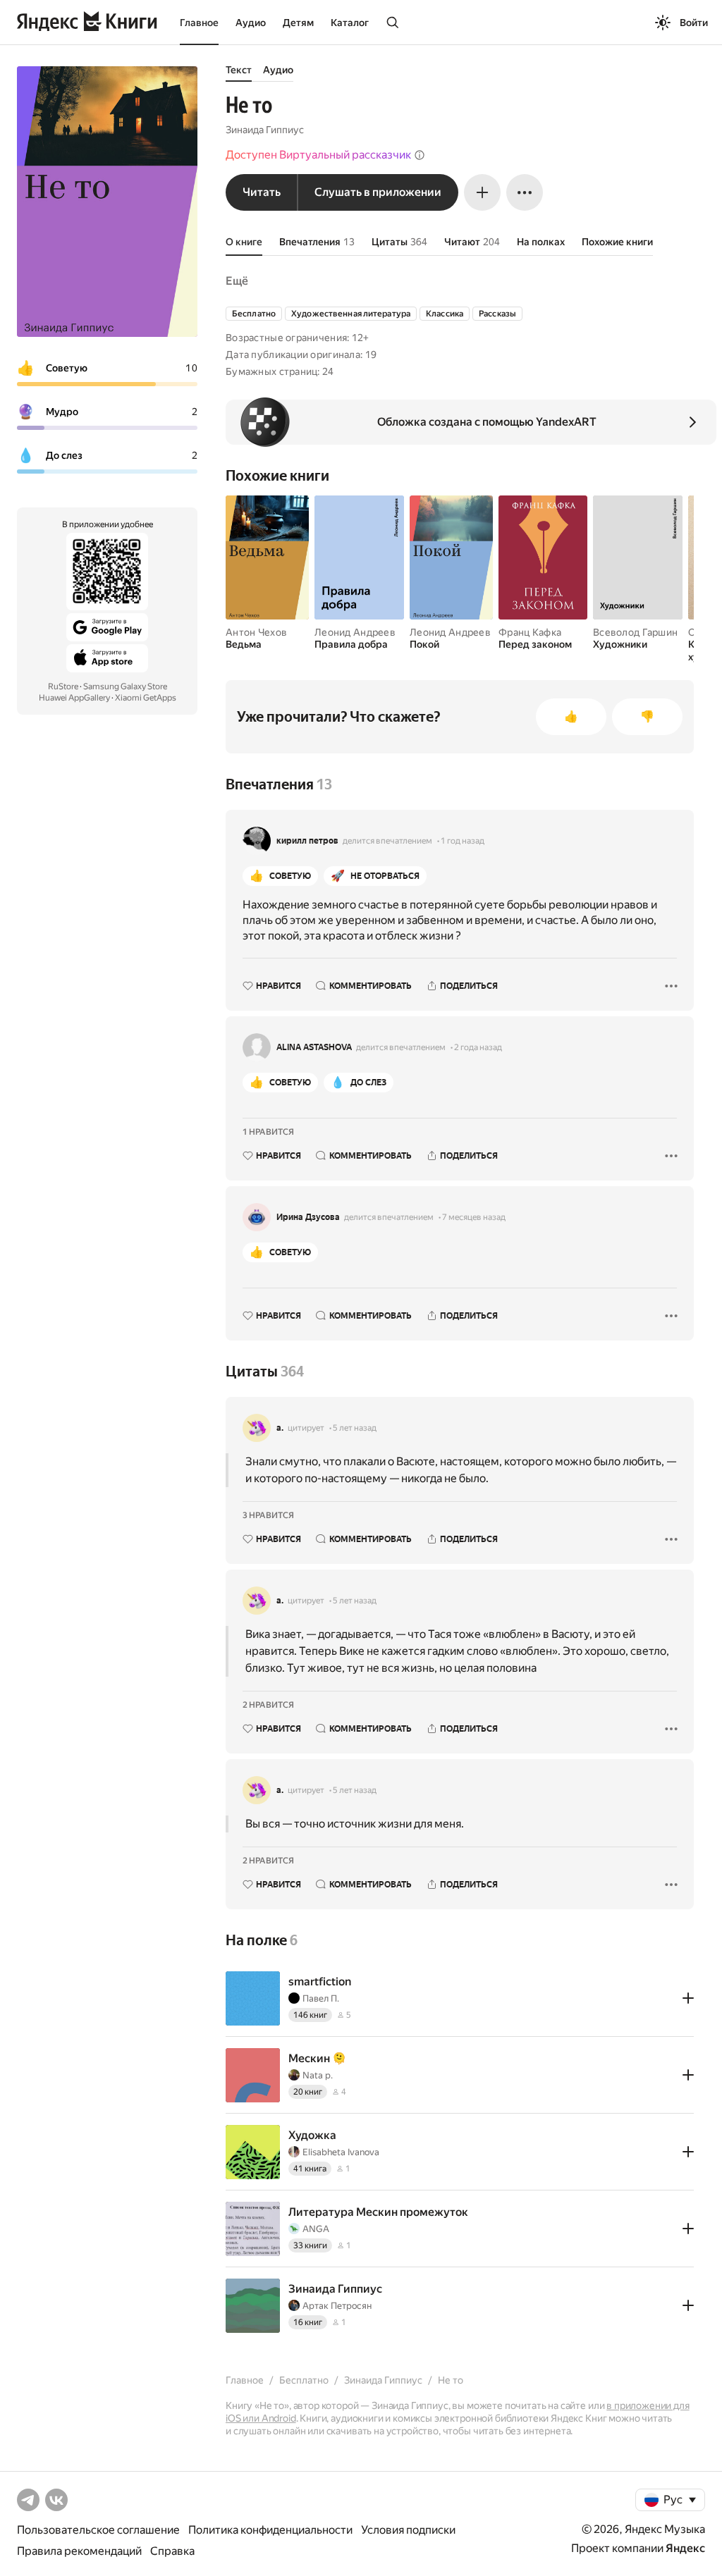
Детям (298, 23)
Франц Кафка (530, 632)
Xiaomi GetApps (146, 698)
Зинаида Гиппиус (265, 130)
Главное (199, 23)
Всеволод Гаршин (635, 632)
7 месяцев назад (474, 1217)
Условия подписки (408, 2530)
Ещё (237, 281)
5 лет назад (355, 1428)
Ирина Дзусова (308, 1217)
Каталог (350, 23)
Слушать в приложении (378, 192)
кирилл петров (307, 841)
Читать (262, 192)
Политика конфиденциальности (270, 2530)
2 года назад (478, 1047)
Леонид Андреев (355, 632)
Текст (239, 70)
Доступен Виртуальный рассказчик (318, 155)
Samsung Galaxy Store (125, 686)
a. (280, 1428)
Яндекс (685, 2548)
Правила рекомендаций (79, 2551)
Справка (172, 2551)
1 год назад (463, 841)
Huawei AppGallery (74, 698)
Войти (694, 23)
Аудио (251, 23)
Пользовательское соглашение (98, 2530)
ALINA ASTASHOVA (314, 1047)
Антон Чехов (256, 632)
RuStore (63, 686)
